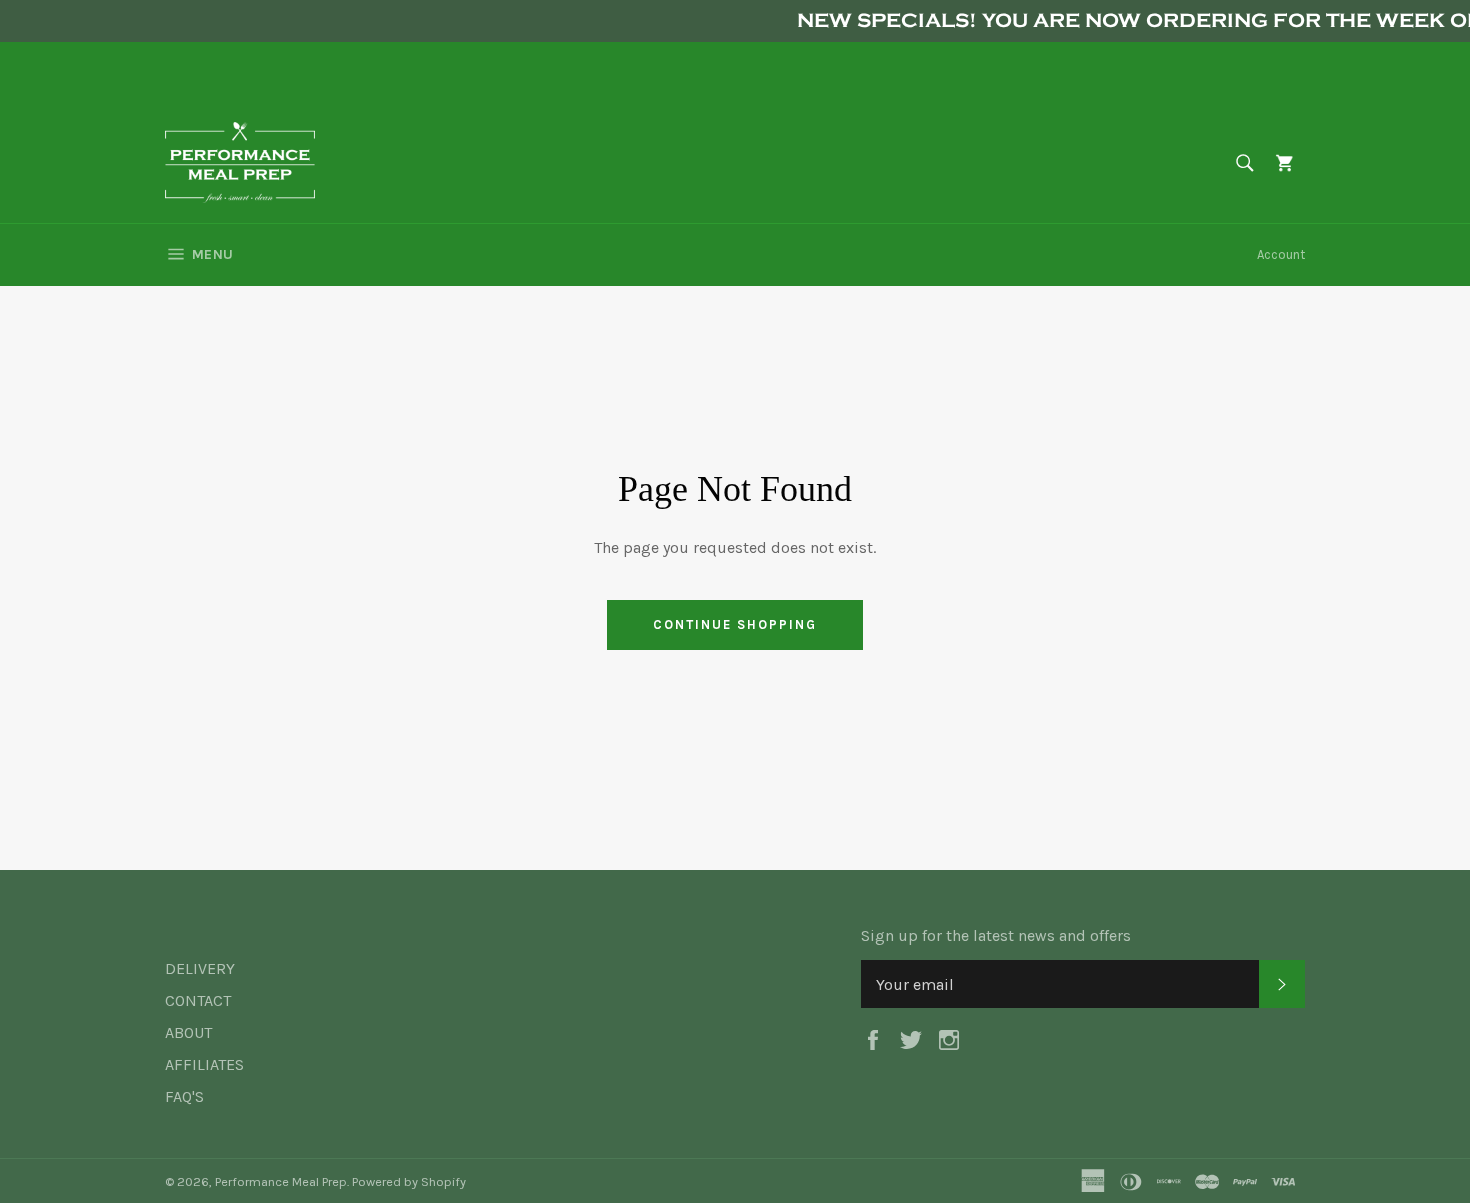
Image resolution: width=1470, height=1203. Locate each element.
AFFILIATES (204, 1064)
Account (1281, 254)
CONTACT (198, 1000)
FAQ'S (184, 1096)
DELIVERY (200, 968)
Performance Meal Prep (281, 1181)
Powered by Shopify (409, 1181)
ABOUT (188, 1032)
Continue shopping (734, 624)
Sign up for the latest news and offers (996, 935)
